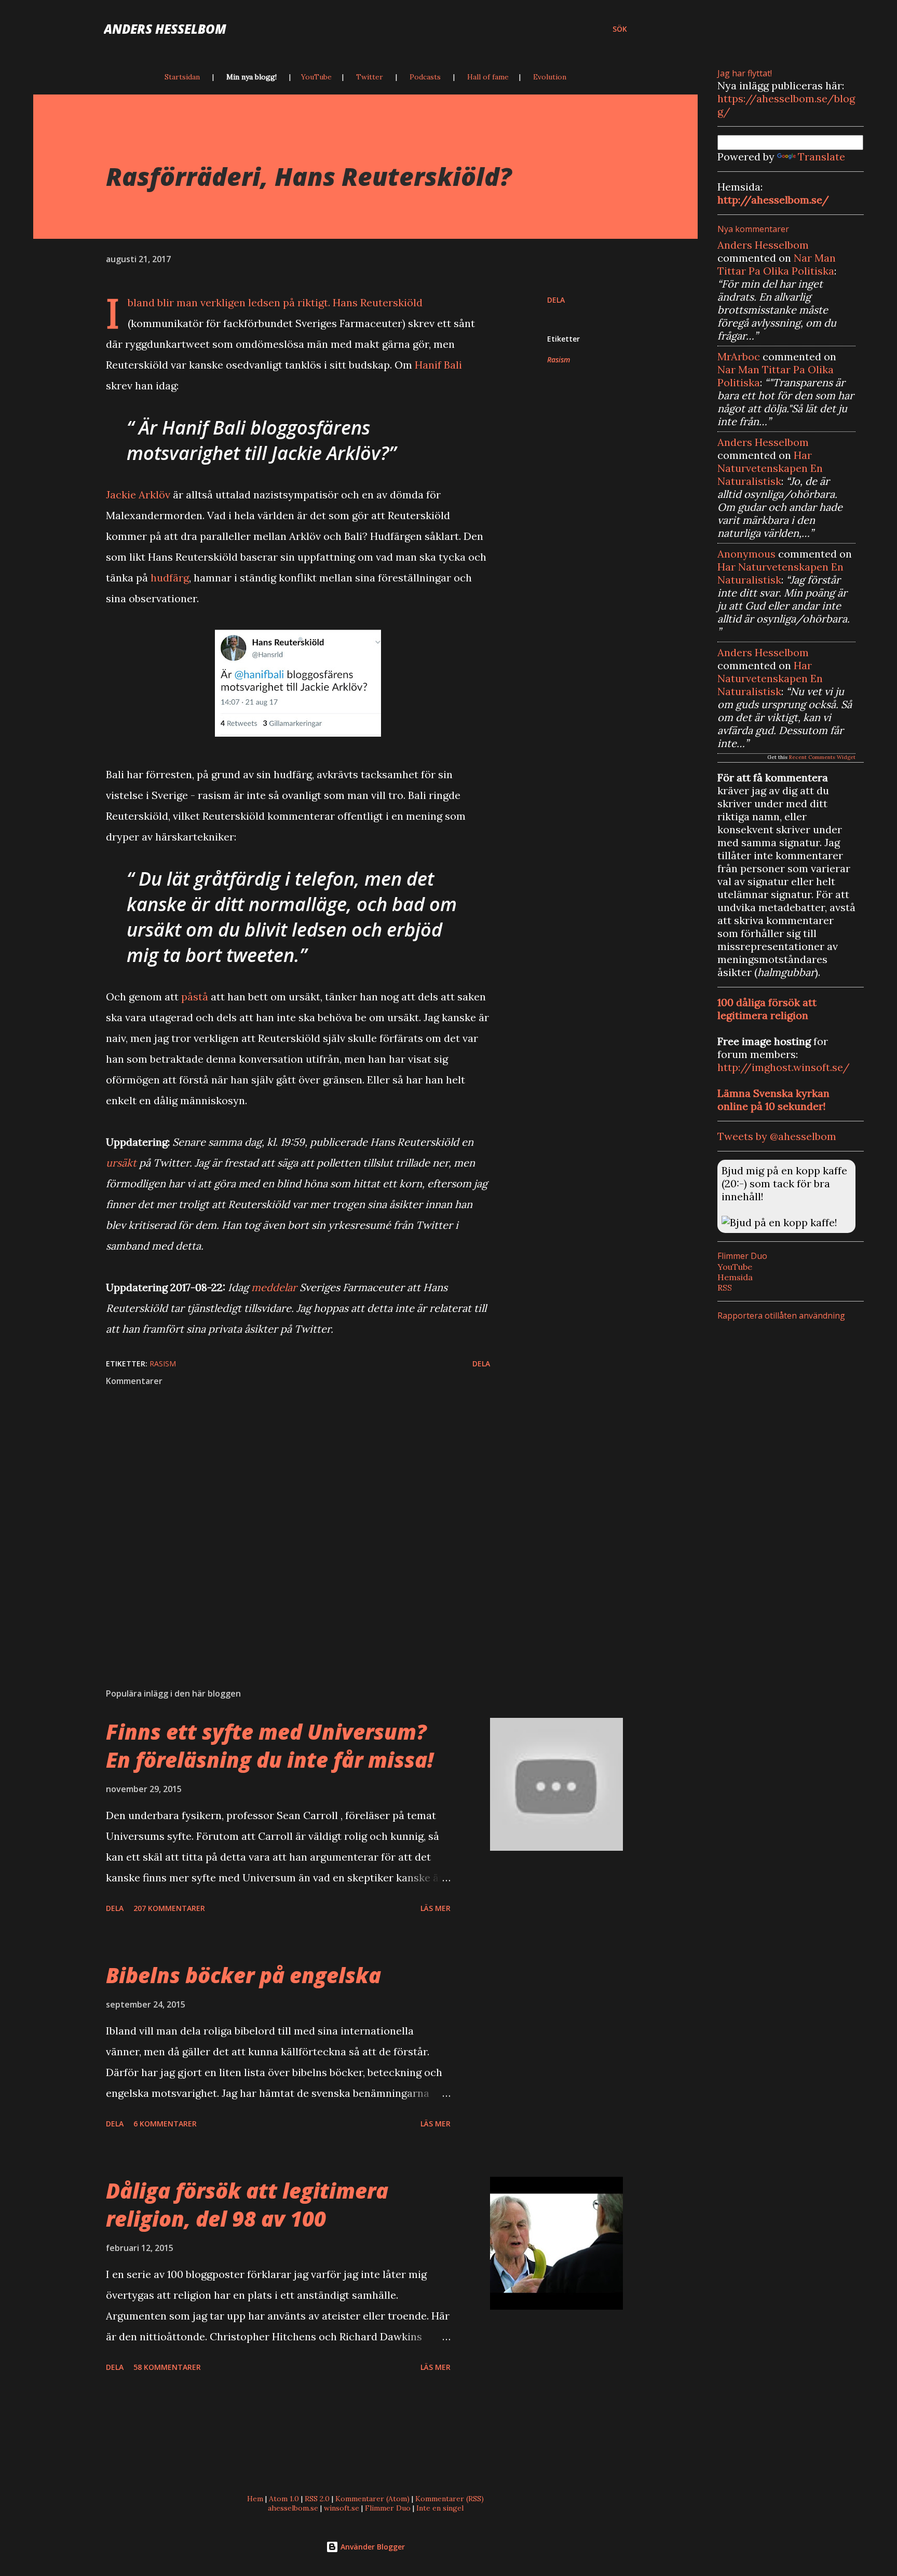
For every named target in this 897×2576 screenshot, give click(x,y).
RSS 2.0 (317, 2499)
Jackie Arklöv (138, 494)
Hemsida (735, 1277)
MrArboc (739, 356)
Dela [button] (556, 300)
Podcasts (425, 77)
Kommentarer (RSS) (450, 2499)
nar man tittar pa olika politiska (777, 264)
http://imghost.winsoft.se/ (784, 1067)
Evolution (550, 77)
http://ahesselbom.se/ (773, 200)
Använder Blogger (372, 2547)
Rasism (559, 360)
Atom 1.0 (284, 2499)
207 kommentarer (169, 1908)
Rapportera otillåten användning (781, 1316)
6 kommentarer (165, 2124)
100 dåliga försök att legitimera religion (767, 1009)
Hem (255, 2499)
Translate (821, 157)
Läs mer (436, 1908)
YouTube (316, 77)
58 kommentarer (167, 2367)
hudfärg (170, 578)
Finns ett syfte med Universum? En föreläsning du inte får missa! (270, 1745)
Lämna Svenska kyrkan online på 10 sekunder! (773, 1100)
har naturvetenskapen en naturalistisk (770, 468)
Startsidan (182, 77)
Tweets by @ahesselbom (777, 1136)
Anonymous (746, 554)
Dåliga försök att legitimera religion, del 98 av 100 (247, 2204)
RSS (725, 1287)
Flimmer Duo (388, 2508)
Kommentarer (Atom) (372, 2499)
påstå (195, 996)
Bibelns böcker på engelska (243, 1975)
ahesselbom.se (293, 2508)
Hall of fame (488, 77)
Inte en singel (440, 2508)
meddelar (274, 1287)
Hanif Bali (438, 365)
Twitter (370, 77)
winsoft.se (342, 2508)
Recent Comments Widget (822, 757)
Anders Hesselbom (165, 29)
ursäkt (121, 1163)
